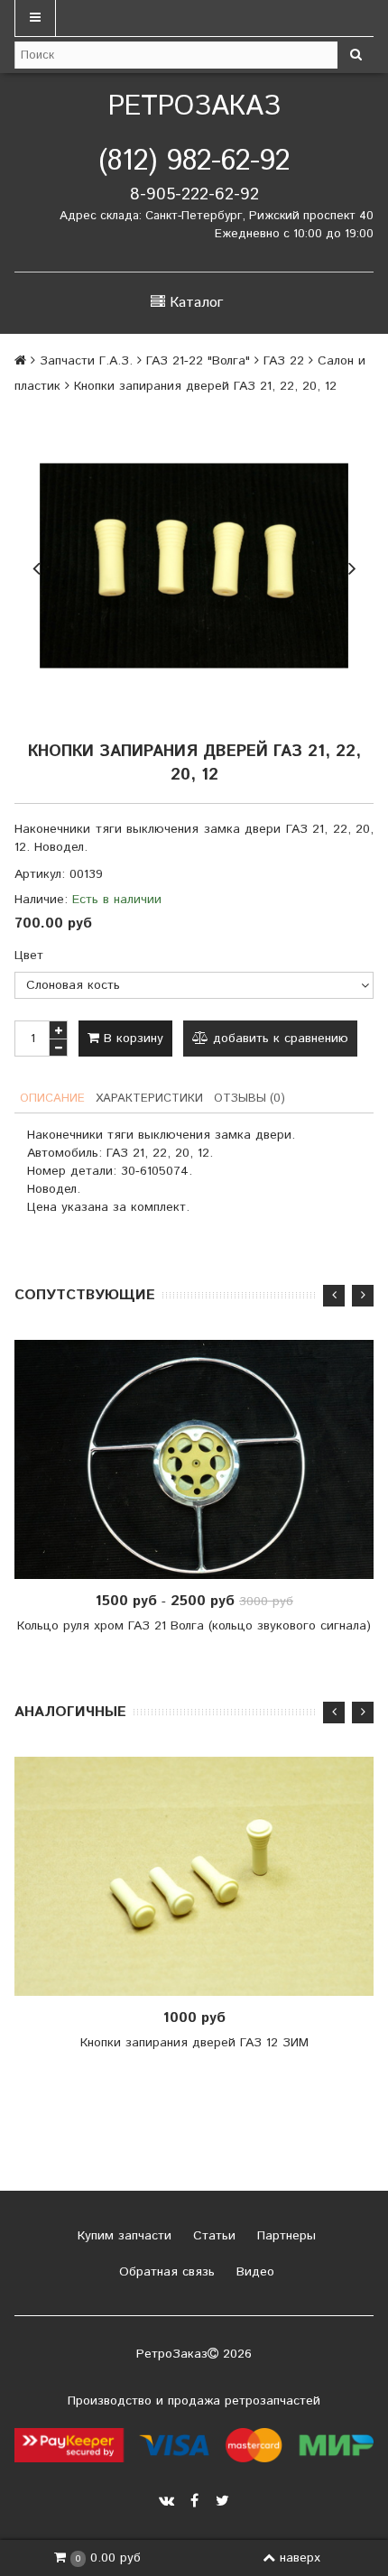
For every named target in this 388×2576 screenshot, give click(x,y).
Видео (253, 2272)
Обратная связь (165, 2272)
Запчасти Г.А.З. (86, 361)
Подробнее (200, 1460)
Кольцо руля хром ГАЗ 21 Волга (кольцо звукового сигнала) (194, 1626)
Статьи (212, 2236)
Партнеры (284, 2236)
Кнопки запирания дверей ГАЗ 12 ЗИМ (194, 2043)
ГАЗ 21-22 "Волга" (198, 361)
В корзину (131, 1039)
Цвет (29, 956)
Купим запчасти (122, 2236)
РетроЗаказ (194, 107)
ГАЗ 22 (284, 361)
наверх (300, 2558)
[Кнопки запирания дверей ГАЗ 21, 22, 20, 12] (194, 566)
